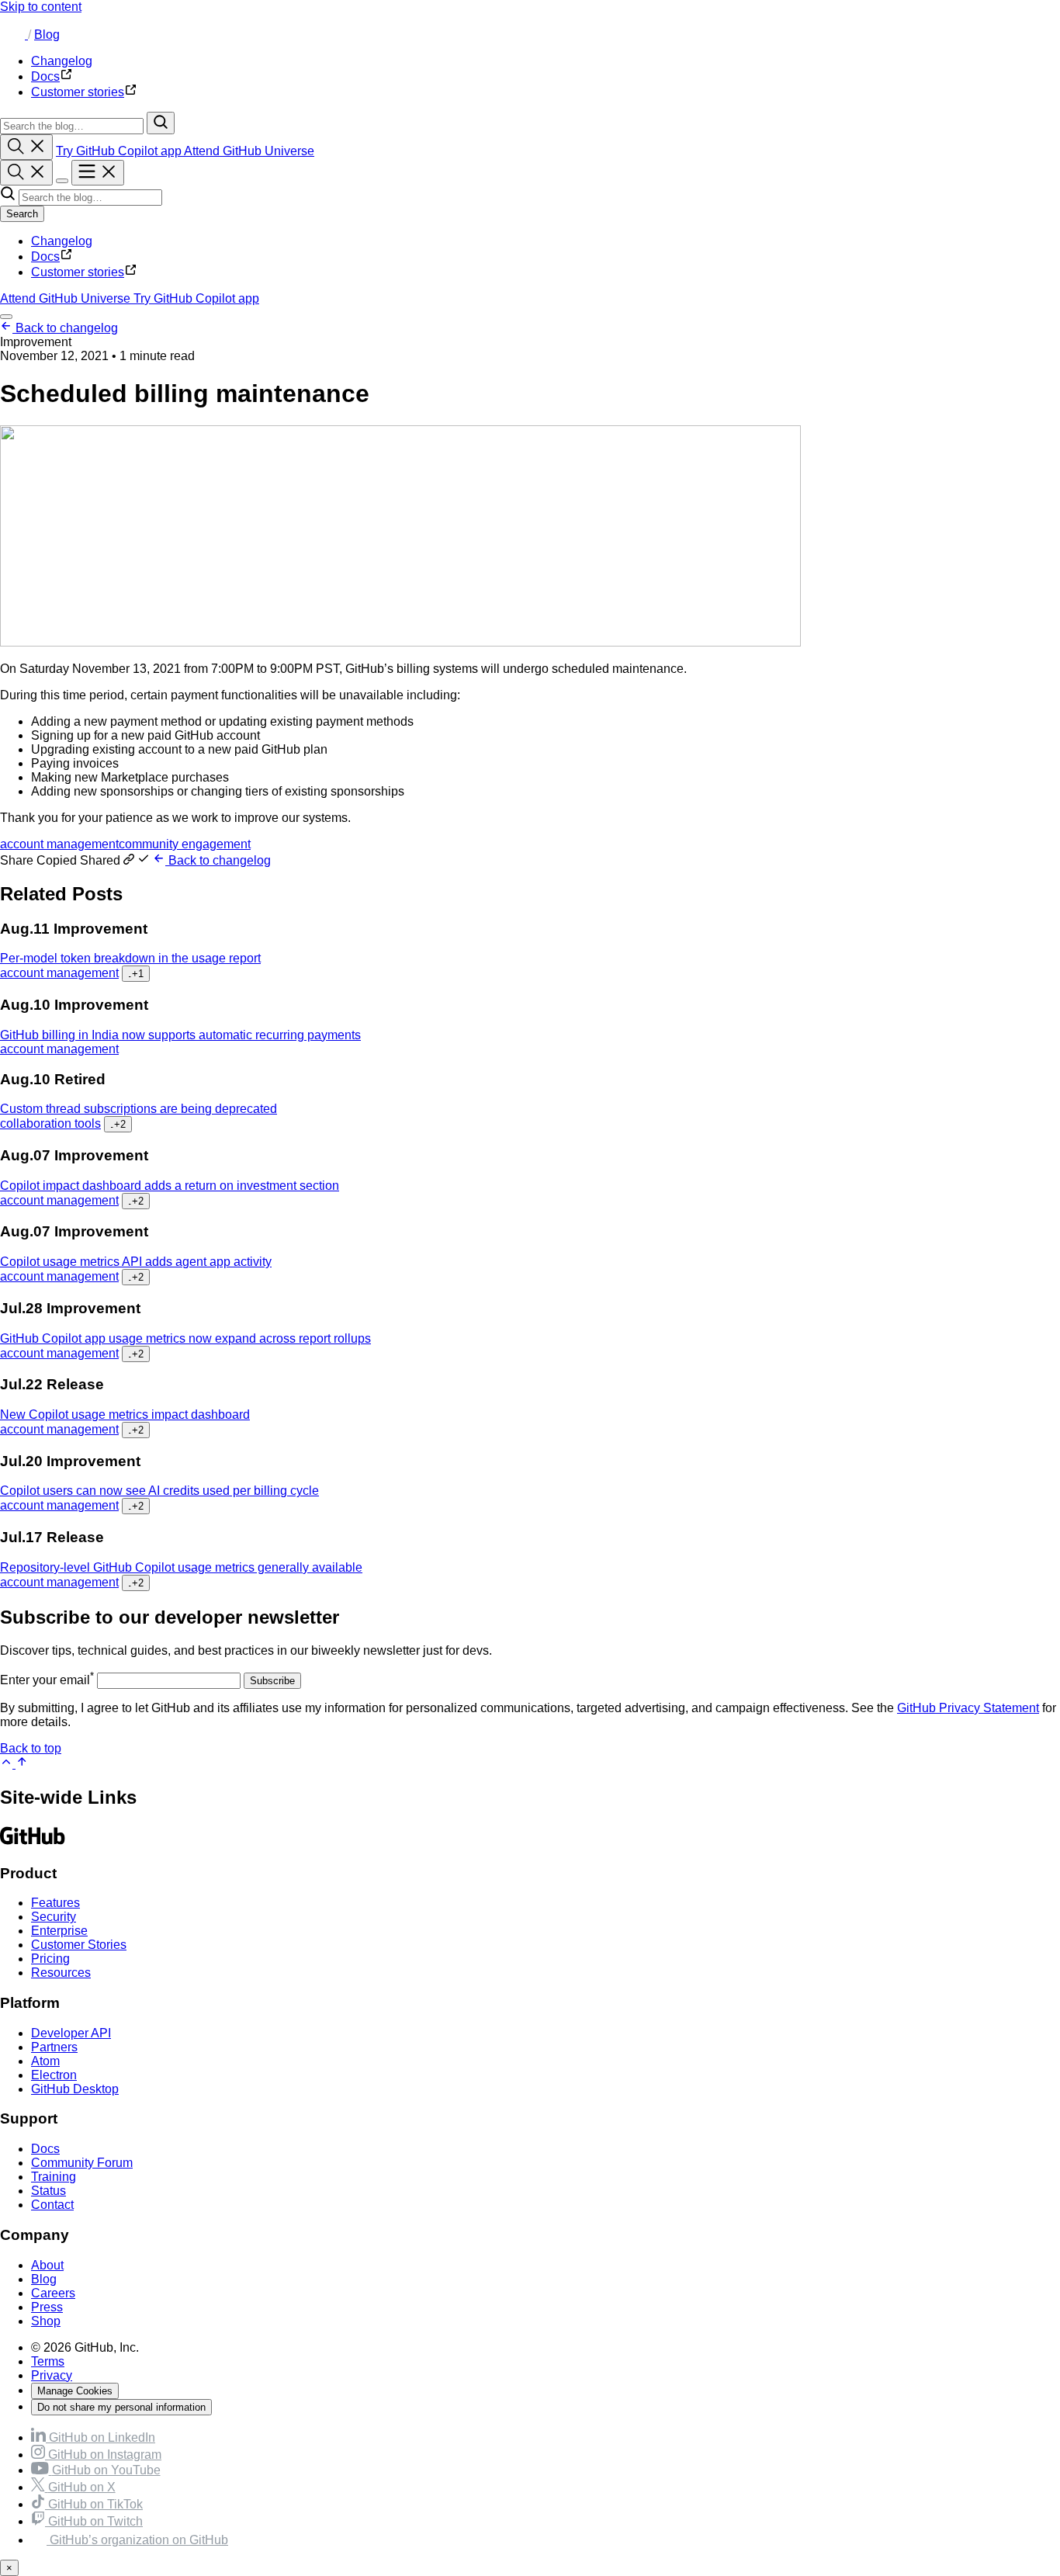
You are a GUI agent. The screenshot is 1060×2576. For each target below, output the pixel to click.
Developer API (71, 2033)
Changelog (62, 241)
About (47, 2265)
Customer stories (78, 272)
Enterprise (59, 1931)
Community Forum (82, 2163)
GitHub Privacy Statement (968, 1708)
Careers (53, 2293)
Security (54, 1917)
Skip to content (41, 7)
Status (48, 2191)
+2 (118, 1124)
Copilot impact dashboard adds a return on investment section (170, 1186)
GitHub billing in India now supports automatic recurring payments (180, 1035)
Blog (47, 35)
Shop (46, 2321)
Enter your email (47, 1680)
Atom (45, 2061)
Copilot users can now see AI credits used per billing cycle (159, 1491)
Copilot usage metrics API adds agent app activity (136, 1262)
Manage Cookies (75, 2391)
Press (47, 2307)
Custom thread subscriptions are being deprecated (139, 1109)
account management (59, 844)
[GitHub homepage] (14, 35)
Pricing (50, 1959)
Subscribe (272, 1681)
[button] (76, 860)
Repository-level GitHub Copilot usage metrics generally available (181, 1567)
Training (54, 2177)
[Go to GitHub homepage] (33, 1843)
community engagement (185, 844)
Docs (45, 257)
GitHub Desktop (75, 2089)
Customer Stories (79, 1945)
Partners (54, 2047)
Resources (61, 1973)
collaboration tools (50, 1123)
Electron (54, 2075)
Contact (52, 2205)
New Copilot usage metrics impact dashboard (125, 1415)
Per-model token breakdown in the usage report (130, 958)
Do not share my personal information (121, 2407)
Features (55, 1903)
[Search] (161, 123)
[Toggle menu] (98, 173)
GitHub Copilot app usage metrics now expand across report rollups (185, 1338)
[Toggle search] (26, 147)
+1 (136, 974)
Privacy (52, 2375)
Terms (48, 2361)
